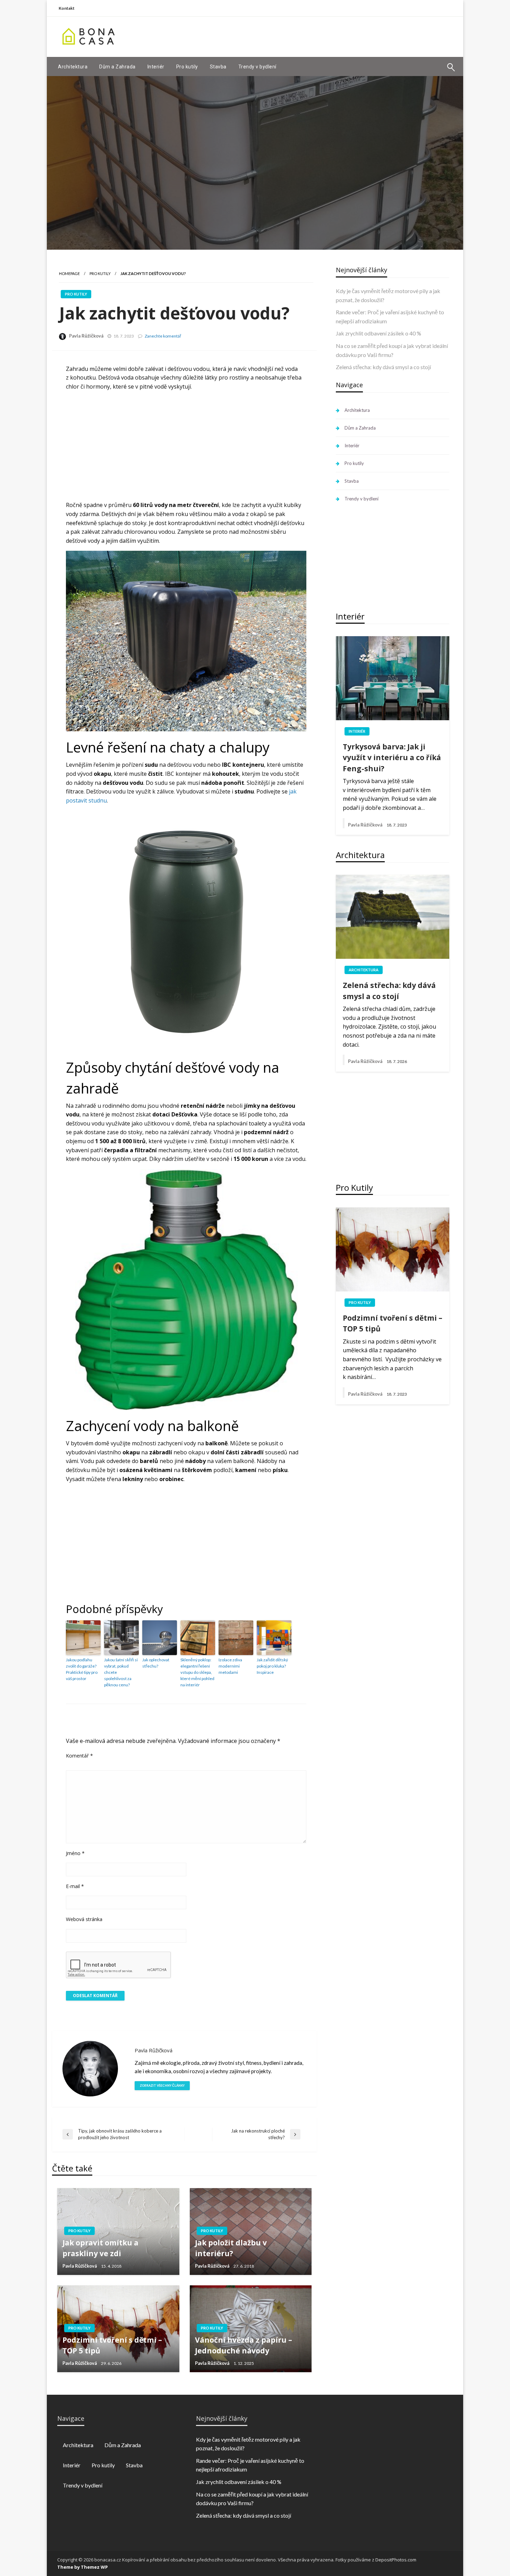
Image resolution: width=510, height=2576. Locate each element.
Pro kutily (187, 67)
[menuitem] (73, 67)
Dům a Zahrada (117, 67)
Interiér (156, 67)
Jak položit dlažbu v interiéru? (231, 2248)
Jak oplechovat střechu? (156, 1663)
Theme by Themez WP (83, 2567)
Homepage (69, 273)
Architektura (73, 67)
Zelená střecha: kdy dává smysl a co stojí (383, 367)
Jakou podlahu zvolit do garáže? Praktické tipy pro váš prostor (82, 1669)
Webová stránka (84, 1919)
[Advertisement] (328, 36)
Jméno (75, 1853)
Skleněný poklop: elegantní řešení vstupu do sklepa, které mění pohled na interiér (197, 1672)
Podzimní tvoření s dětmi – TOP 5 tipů (112, 2345)
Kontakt (67, 8)
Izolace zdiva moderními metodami (230, 1666)
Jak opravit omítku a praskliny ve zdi (100, 2248)
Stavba (218, 67)
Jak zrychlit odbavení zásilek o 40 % (379, 333)
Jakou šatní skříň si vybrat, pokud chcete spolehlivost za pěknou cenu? (121, 1672)
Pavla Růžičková (86, 336)
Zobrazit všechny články (162, 2085)
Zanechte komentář (163, 336)
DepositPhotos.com (396, 2560)
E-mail (75, 1886)
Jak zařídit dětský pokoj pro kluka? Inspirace (272, 1666)
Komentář (79, 1756)
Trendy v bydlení (257, 67)
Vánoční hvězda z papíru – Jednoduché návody (244, 2345)
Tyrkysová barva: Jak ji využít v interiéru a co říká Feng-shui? (392, 758)
